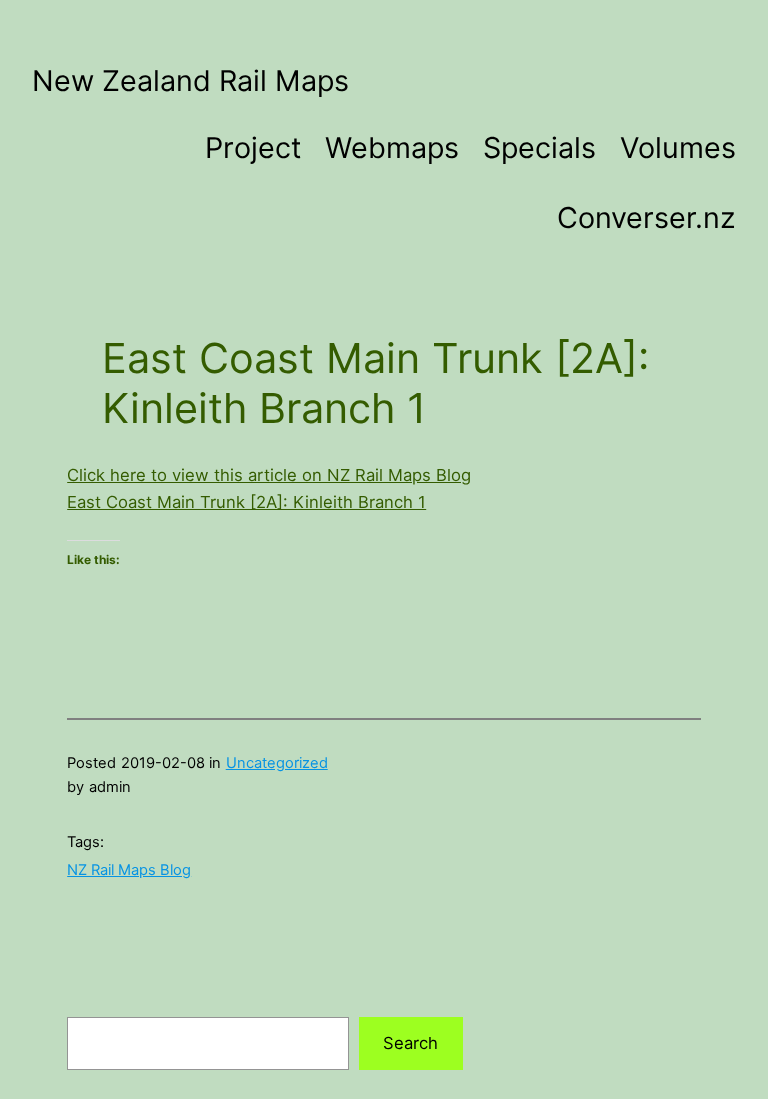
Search (410, 1043)
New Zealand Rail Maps (190, 80)
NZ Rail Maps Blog (129, 870)
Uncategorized (277, 763)
